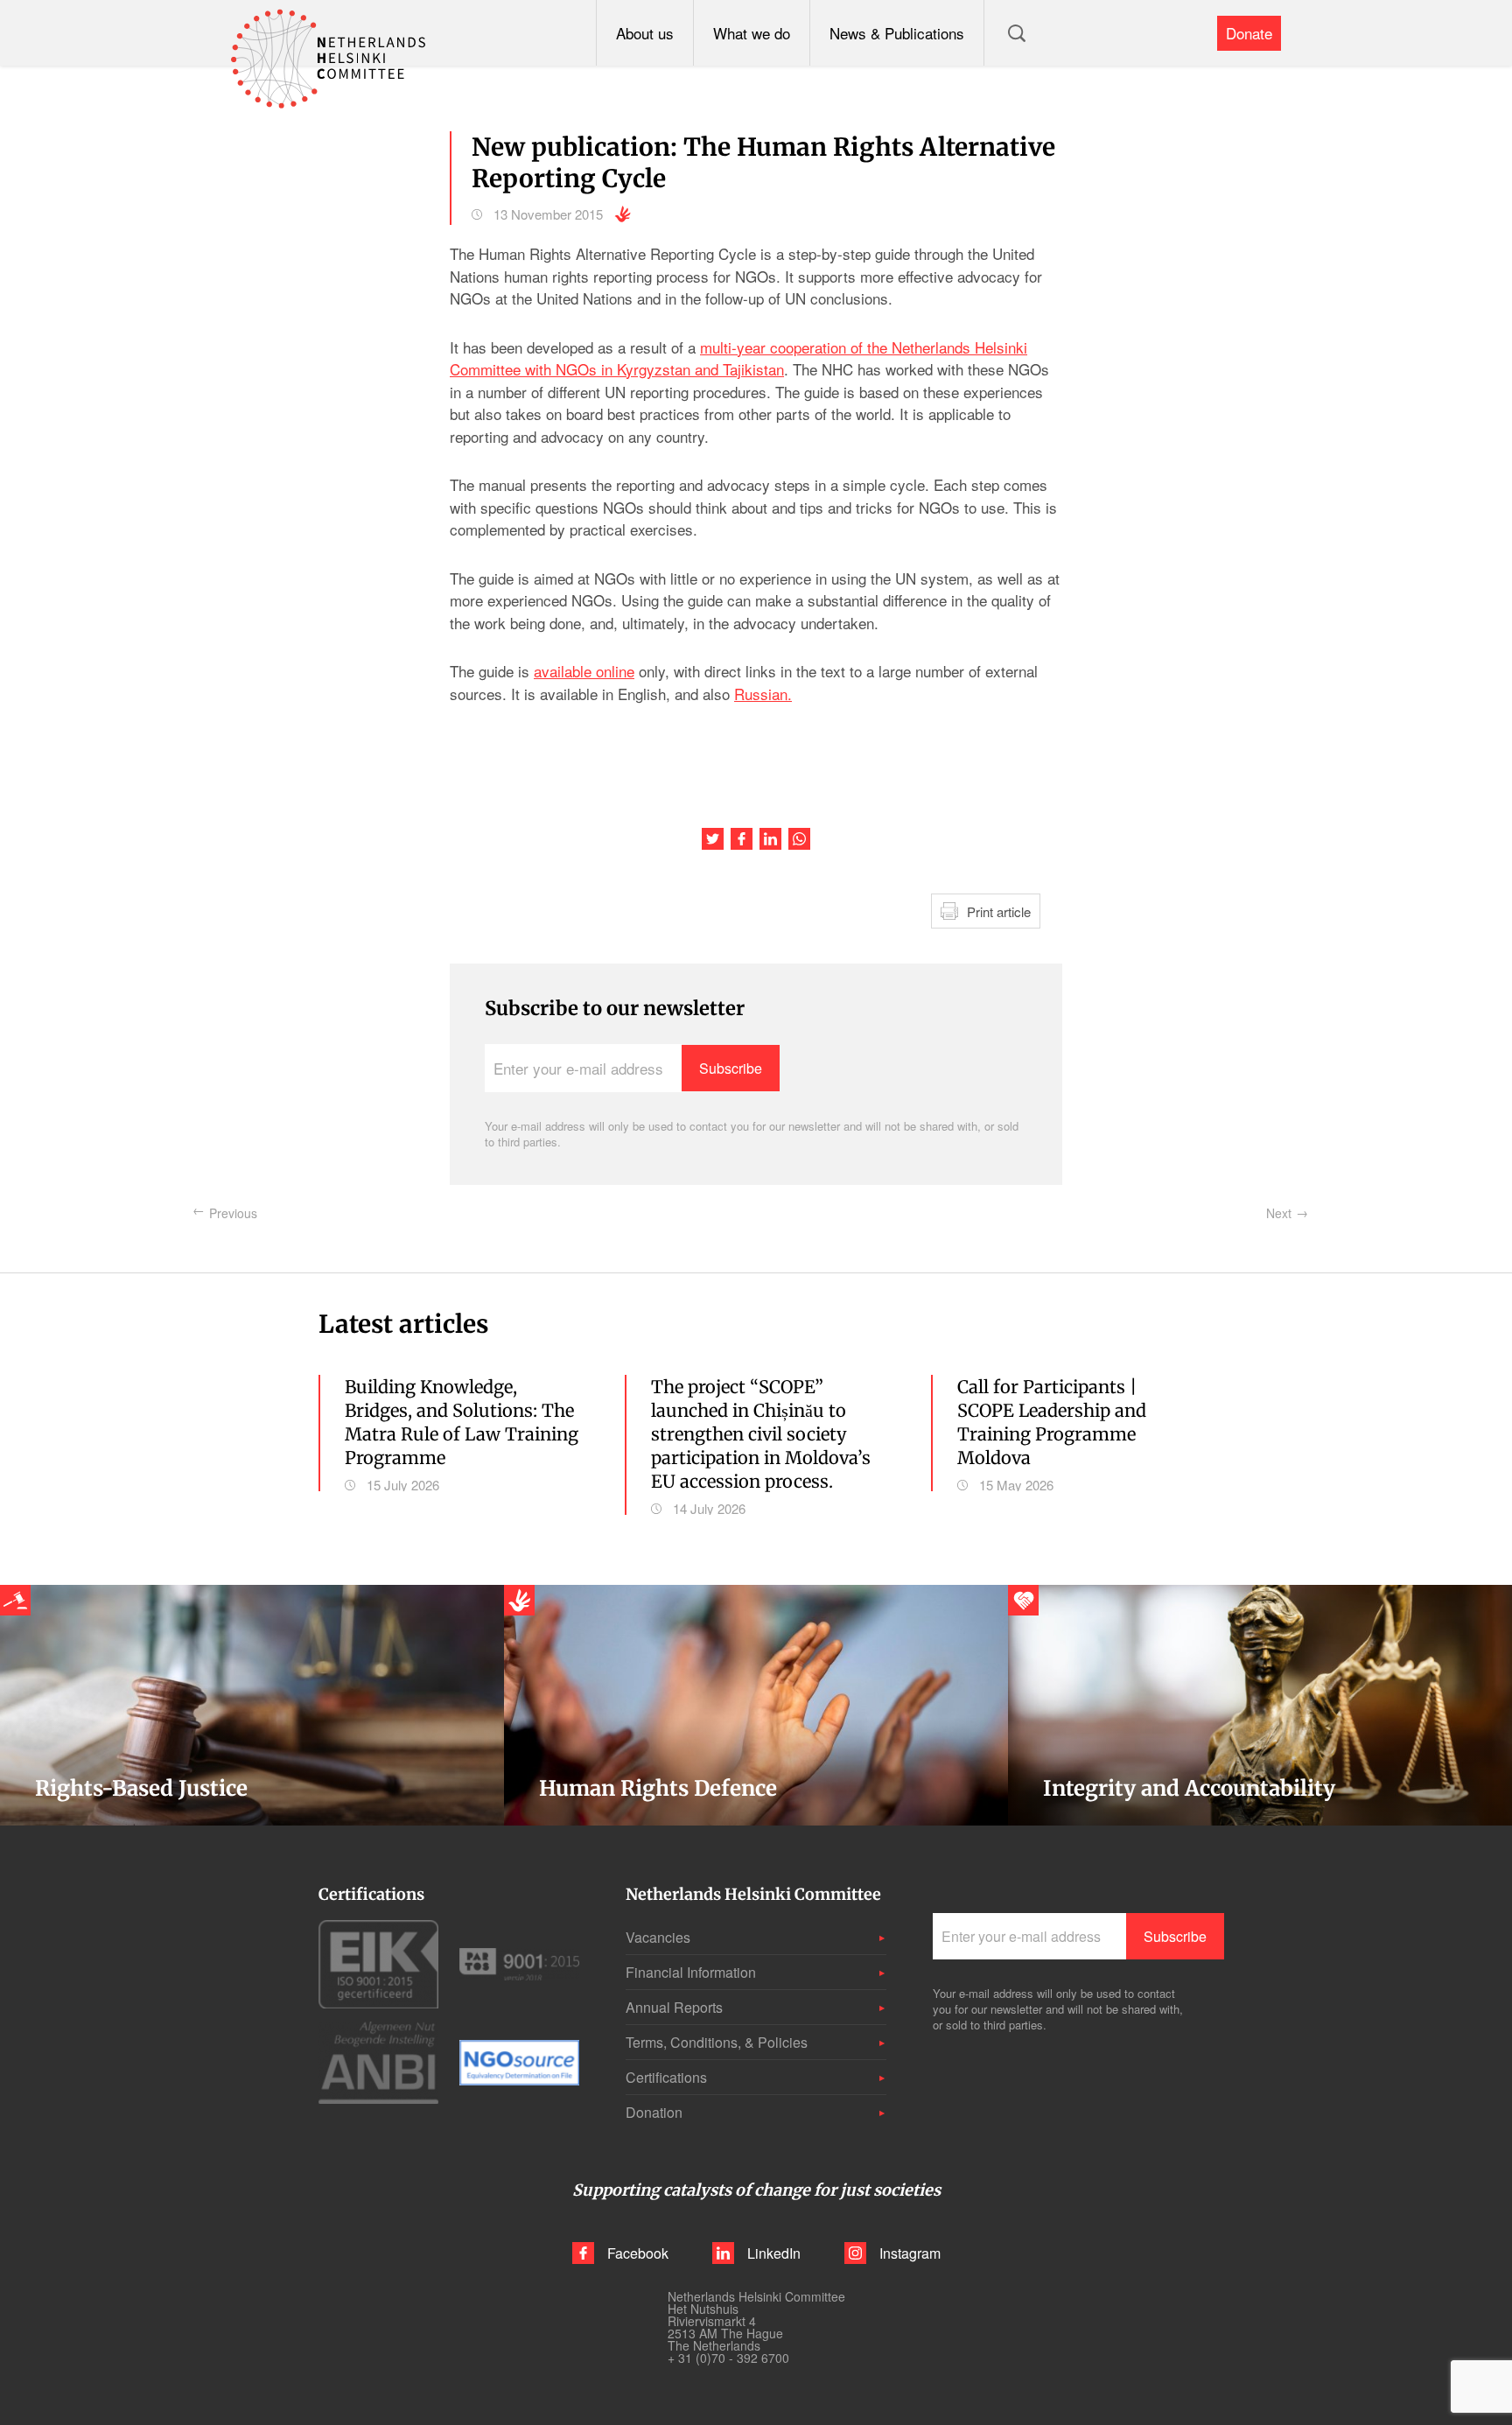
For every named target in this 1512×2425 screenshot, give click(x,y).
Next (1279, 1213)
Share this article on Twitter (713, 839)
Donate (1249, 33)
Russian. (763, 694)
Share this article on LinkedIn (770, 839)
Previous (233, 1213)
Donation (654, 2112)
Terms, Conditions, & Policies (717, 2042)
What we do (752, 33)
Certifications (666, 2077)
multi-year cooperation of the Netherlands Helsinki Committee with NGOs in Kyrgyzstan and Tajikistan (738, 358)
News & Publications (897, 33)
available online (584, 671)
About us (645, 33)
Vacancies (658, 1937)
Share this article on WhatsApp (799, 839)
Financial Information (691, 1972)
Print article (999, 911)
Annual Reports (674, 2007)
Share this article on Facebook (742, 839)
